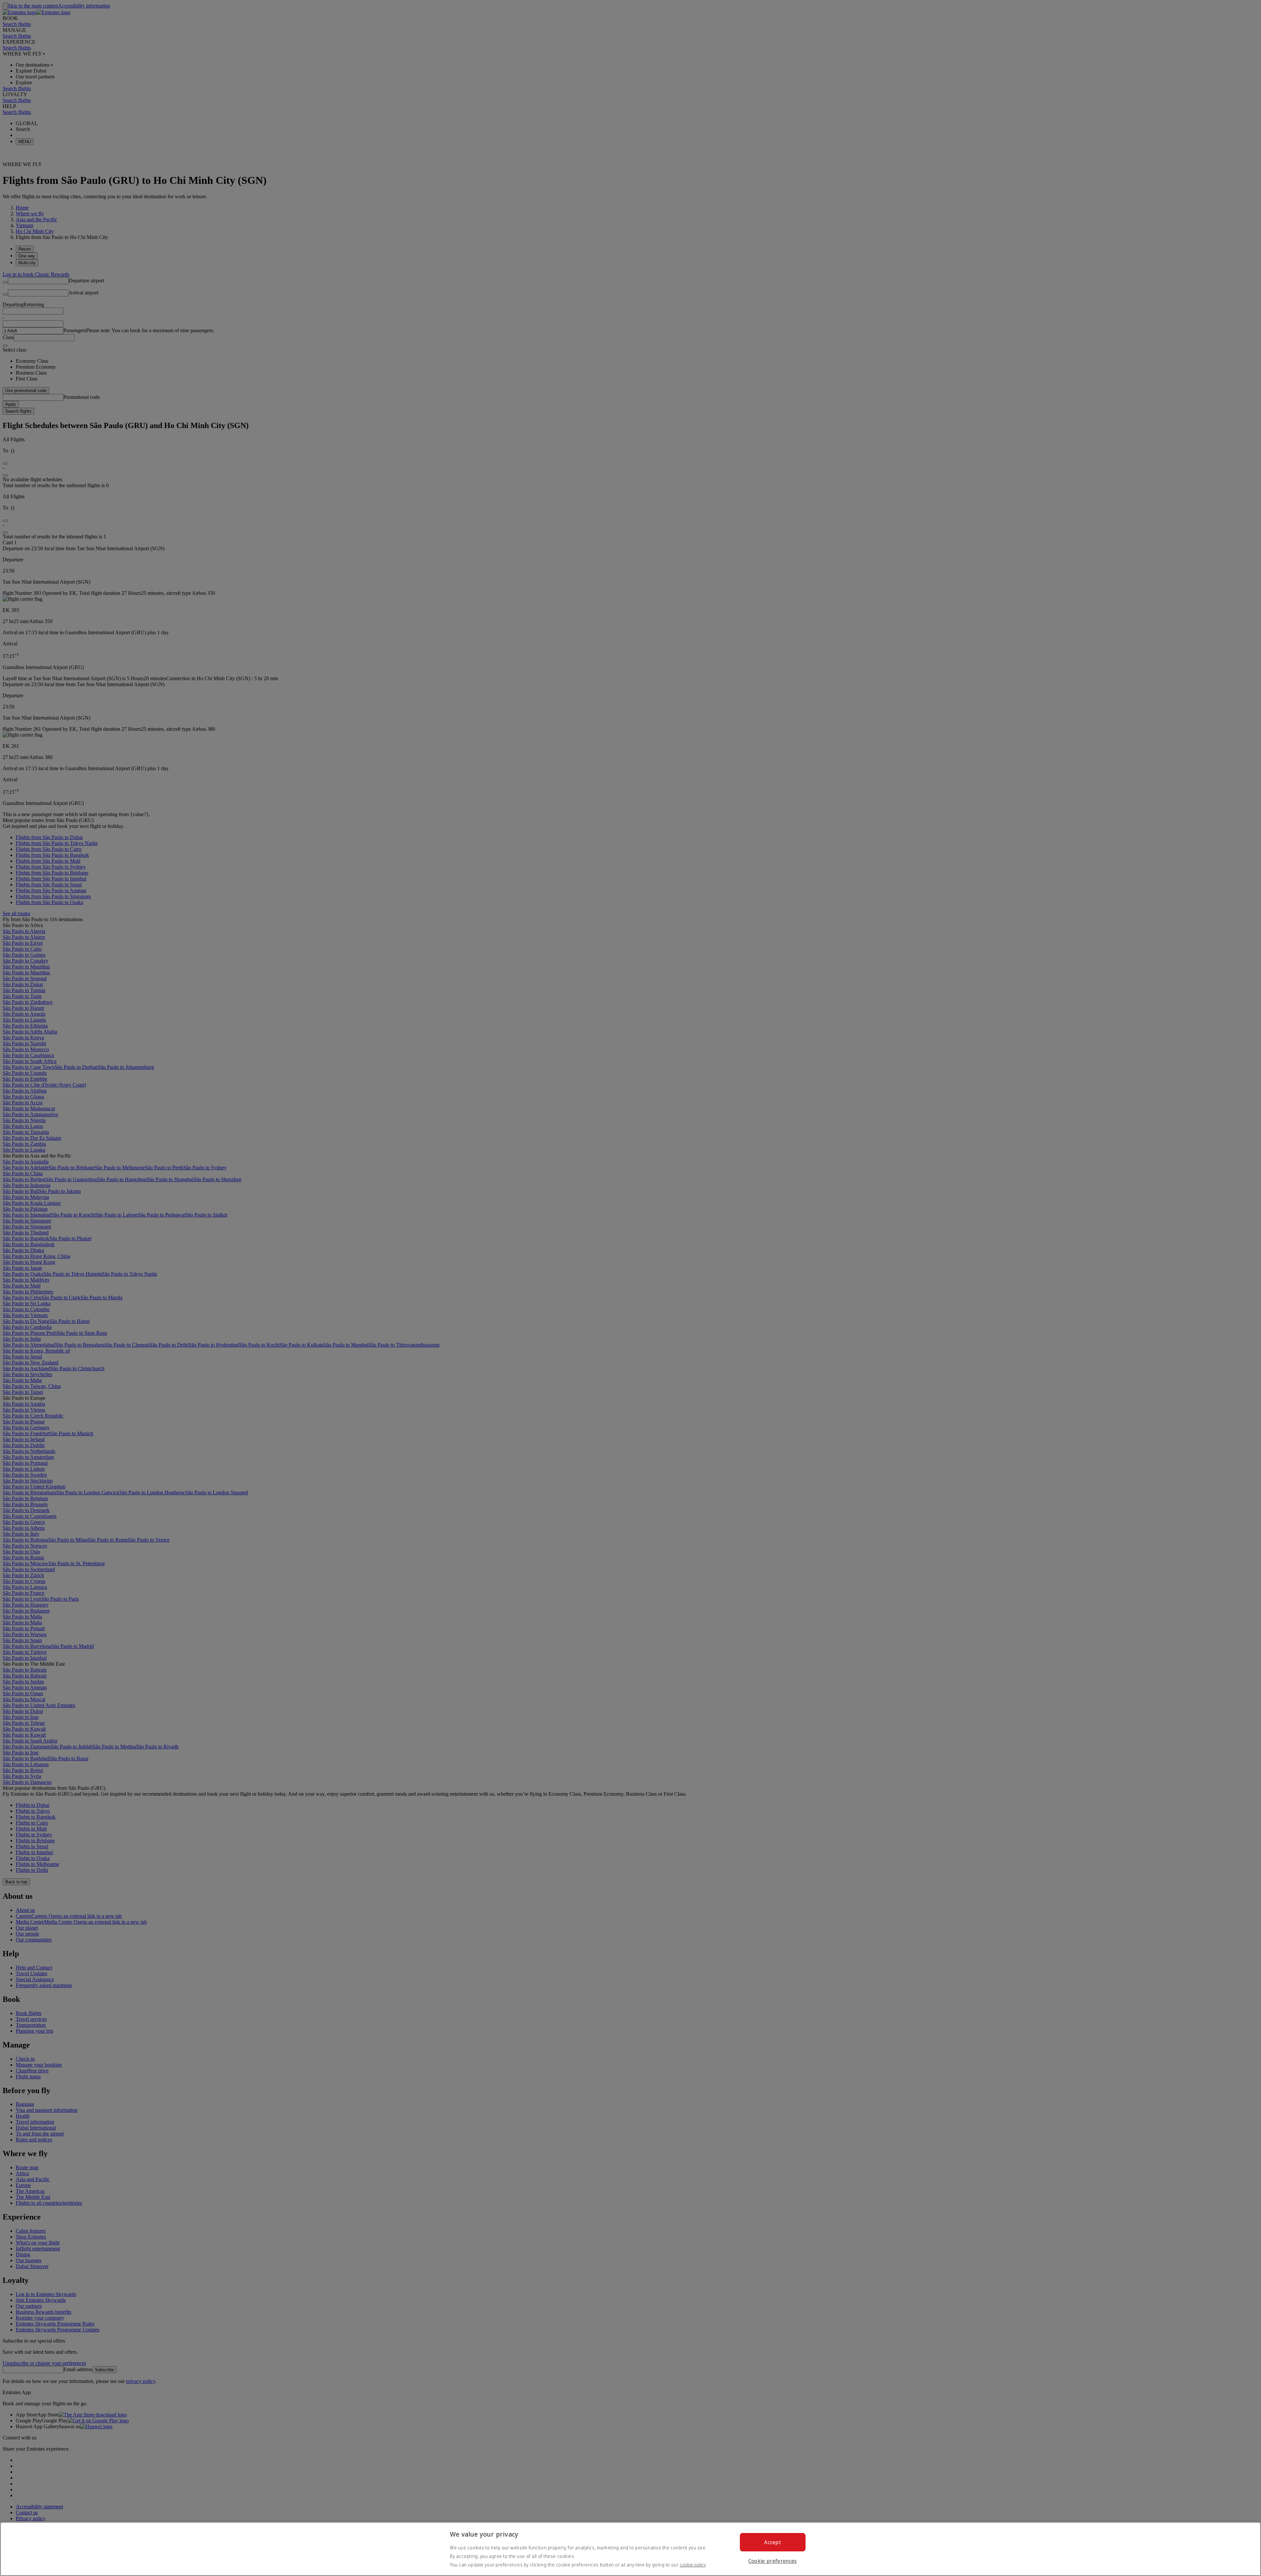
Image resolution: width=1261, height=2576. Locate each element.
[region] (630, 2549)
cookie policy (693, 2565)
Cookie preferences (773, 2561)
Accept (773, 2542)
